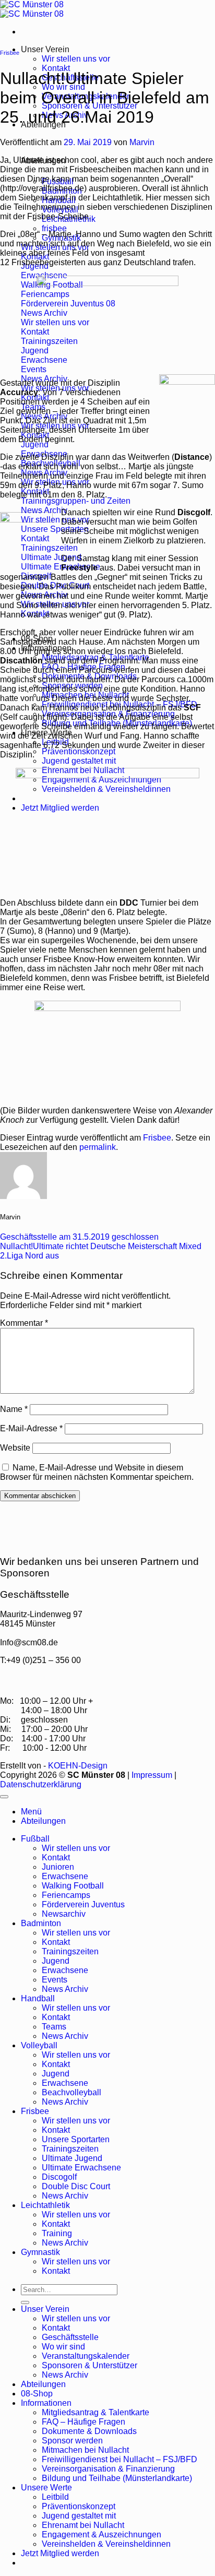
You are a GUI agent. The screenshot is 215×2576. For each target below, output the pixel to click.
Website (15, 1448)
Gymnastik (40, 2252)
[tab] (54, 228)
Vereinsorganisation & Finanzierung (108, 2469)
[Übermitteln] (25, 2302)
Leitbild (55, 2497)
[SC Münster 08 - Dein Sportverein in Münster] (32, 9)
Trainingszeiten (70, 1951)
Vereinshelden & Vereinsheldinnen (106, 2544)
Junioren (58, 1867)
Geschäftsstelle (70, 2337)
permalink (98, 1147)
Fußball (35, 1839)
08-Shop (37, 2394)
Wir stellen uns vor (76, 59)
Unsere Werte (46, 2488)
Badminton (41, 1923)
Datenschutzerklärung (41, 1784)
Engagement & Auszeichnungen (101, 2535)
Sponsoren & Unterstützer (89, 2365)
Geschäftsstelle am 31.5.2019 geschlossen (79, 1237)
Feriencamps (66, 1895)
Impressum (152, 1775)
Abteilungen (43, 2384)
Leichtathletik (45, 2205)
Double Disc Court (76, 2186)
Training (57, 2233)
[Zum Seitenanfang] (4, 1797)
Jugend (56, 1961)
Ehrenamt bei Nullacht (83, 2525)
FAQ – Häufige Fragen (83, 2422)
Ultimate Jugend (72, 2158)
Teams (54, 2027)
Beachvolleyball (71, 2092)
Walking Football (73, 1886)
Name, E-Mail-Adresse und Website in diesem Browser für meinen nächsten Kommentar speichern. (97, 1472)
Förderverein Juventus (83, 1904)
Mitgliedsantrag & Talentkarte (95, 2412)
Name (14, 1409)
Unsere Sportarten (76, 2139)
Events (55, 1980)
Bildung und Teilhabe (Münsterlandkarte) (117, 2478)
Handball (38, 1998)
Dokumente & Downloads (89, 2431)
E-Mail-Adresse (31, 1428)
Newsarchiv (64, 1914)
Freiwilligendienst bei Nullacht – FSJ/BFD (120, 2459)
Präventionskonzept (79, 751)
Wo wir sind (63, 2347)
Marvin (142, 142)
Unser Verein (45, 49)
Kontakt (56, 68)
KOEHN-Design (78, 1766)
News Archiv (65, 1989)
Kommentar (24, 1323)
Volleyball (39, 2045)
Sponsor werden (72, 2441)
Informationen (46, 2403)
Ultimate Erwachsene (81, 2168)
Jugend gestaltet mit (79, 761)
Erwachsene (65, 1876)
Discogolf (59, 2177)
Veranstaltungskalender (86, 2356)
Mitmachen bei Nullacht (85, 2450)
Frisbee (10, 53)
